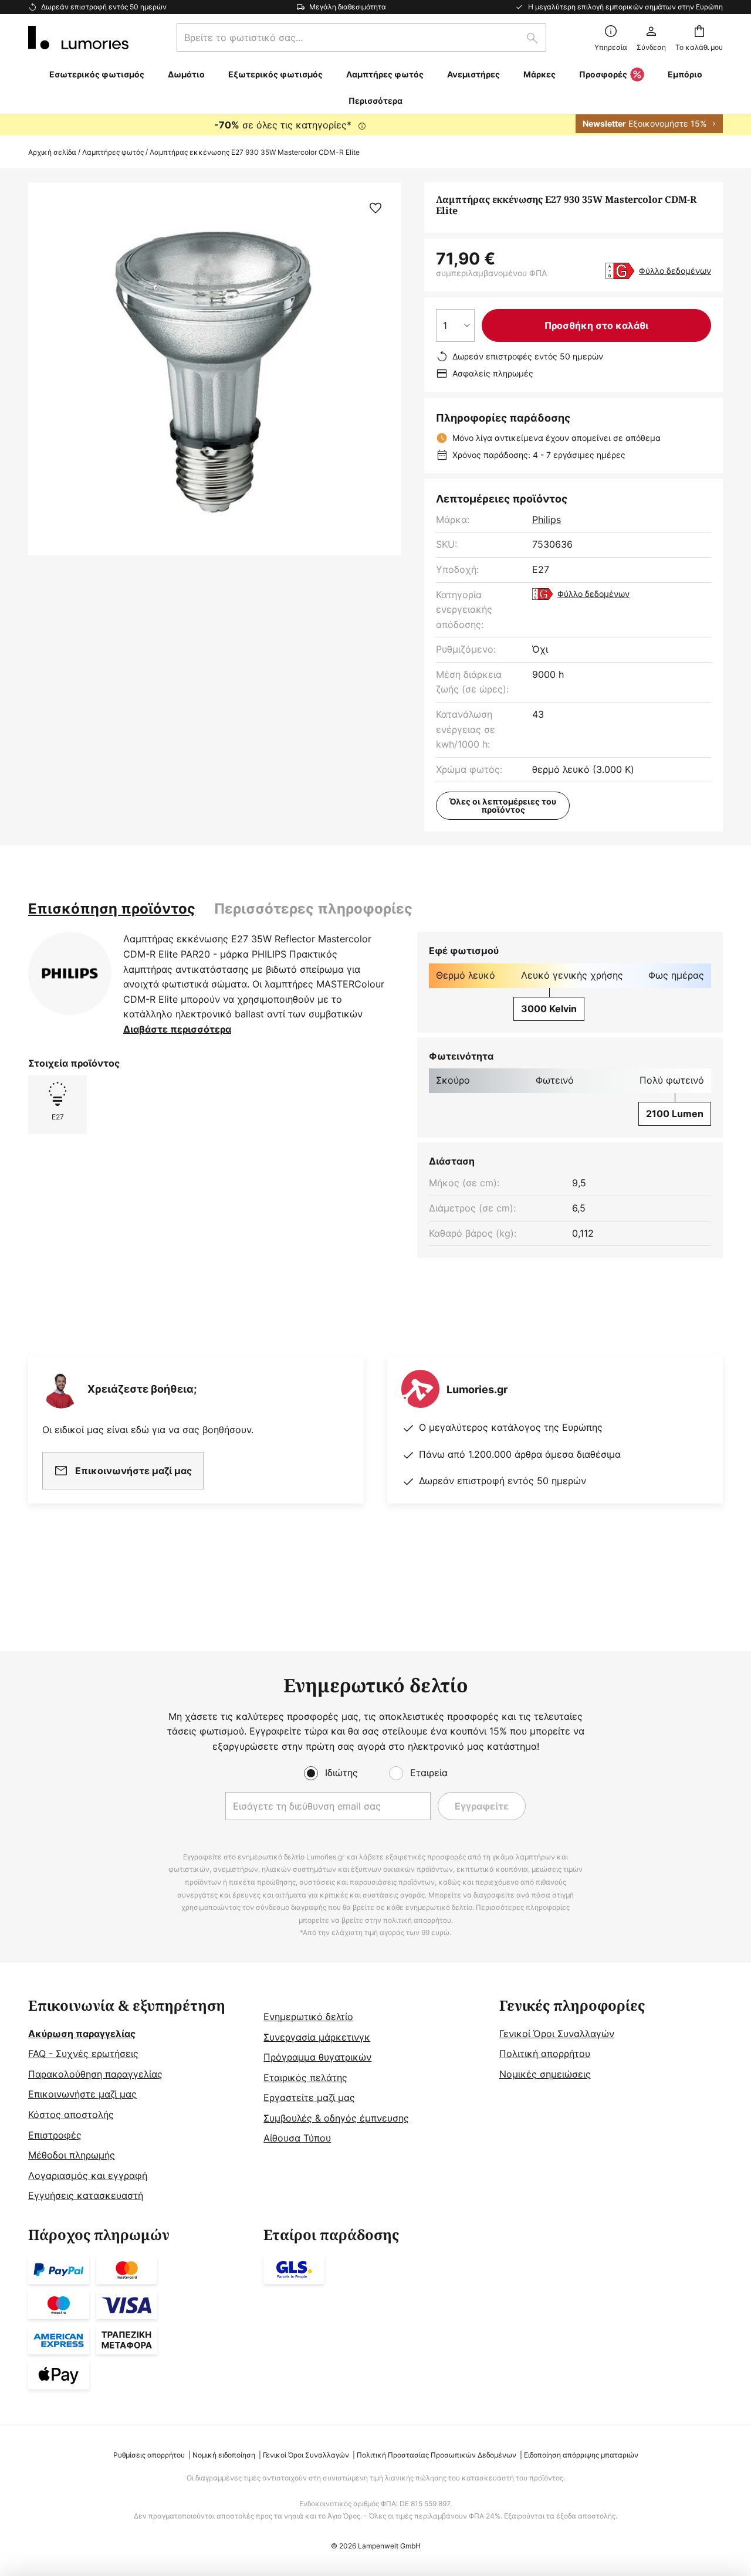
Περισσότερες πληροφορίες (313, 909)
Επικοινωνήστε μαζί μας (82, 2094)
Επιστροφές (55, 2135)
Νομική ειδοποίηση (224, 2455)
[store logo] (78, 38)
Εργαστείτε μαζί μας (309, 2098)
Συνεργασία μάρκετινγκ (317, 2037)
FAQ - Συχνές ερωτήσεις (83, 2054)
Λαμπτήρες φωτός (113, 152)
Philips (547, 520)
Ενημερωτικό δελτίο (308, 2017)
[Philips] (70, 973)
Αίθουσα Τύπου (297, 2138)
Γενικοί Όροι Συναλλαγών (557, 2034)
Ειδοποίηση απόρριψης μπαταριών (581, 2455)
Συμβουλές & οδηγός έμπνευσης (336, 2118)
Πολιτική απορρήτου (545, 2054)
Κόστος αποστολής (71, 2115)
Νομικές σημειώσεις (545, 2074)
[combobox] (361, 38)
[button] (375, 208)
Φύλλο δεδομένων (675, 271)
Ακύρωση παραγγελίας (82, 2034)
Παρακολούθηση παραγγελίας (95, 2074)
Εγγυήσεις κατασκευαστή (86, 2195)
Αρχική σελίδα (52, 152)
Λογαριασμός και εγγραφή (88, 2175)
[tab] (112, 909)
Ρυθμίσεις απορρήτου (149, 2455)
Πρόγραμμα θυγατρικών (317, 2057)
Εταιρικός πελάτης (305, 2078)
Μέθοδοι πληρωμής (72, 2155)
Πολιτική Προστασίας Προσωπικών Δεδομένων (437, 2455)
